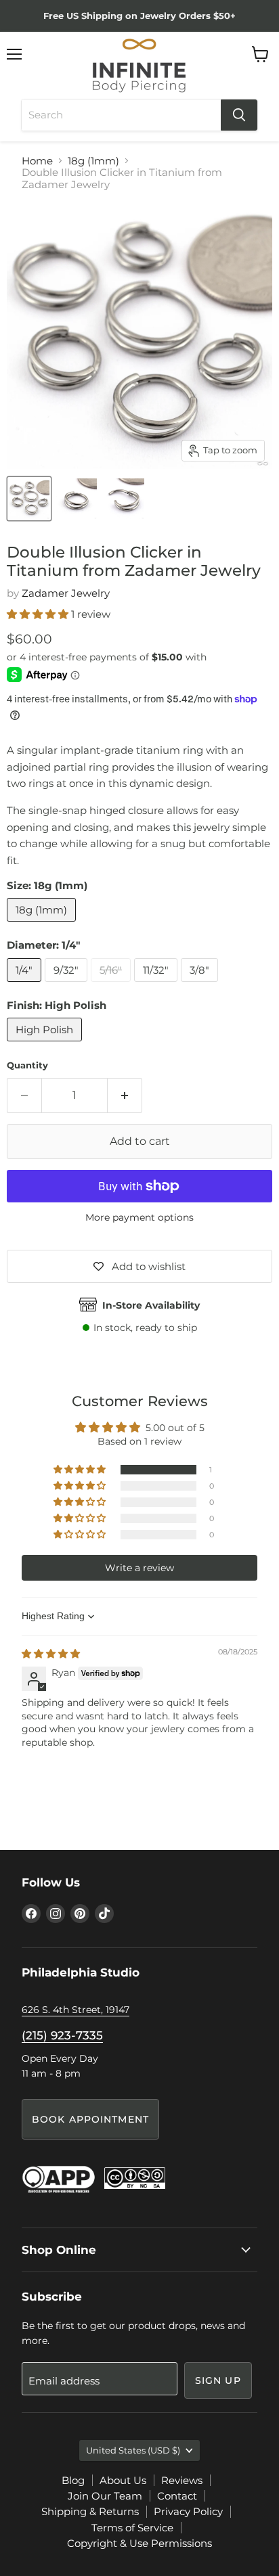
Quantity (27, 1065)
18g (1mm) (93, 161)
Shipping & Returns (90, 2511)
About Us (123, 2480)
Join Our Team (105, 2496)
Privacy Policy (188, 2511)
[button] (39, 614)
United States (133, 2450)
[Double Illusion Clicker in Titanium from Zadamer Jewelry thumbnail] (77, 499)
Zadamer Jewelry (66, 593)
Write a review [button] (139, 1568)
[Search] (239, 115)
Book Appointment (90, 2119)
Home (37, 161)
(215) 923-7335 (62, 2035)
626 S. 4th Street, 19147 (76, 2010)
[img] (51, 1654)
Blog (73, 2480)
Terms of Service (132, 2528)
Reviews (182, 2480)
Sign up (218, 2380)
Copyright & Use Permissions (139, 2543)
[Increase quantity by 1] (125, 1095)
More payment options (139, 1217)
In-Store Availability (151, 1305)
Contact (177, 2496)
